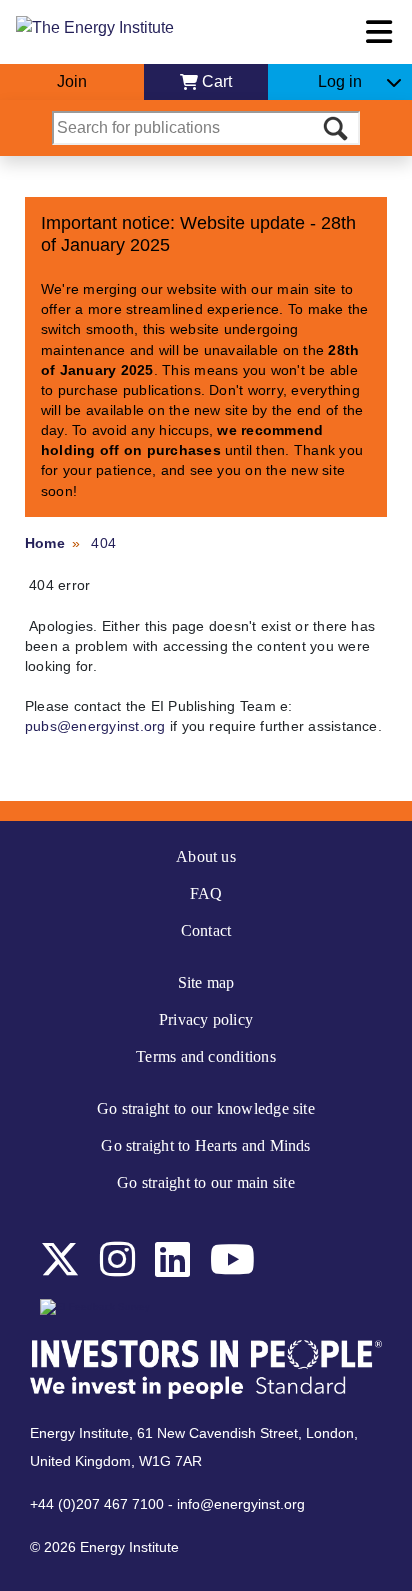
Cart (217, 81)
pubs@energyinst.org (95, 726)
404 (103, 543)
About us (206, 856)
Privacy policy (206, 1019)
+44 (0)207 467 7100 (97, 1504)
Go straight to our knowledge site (206, 1108)
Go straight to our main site (206, 1182)
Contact (206, 930)
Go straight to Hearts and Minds (205, 1145)
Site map (206, 982)
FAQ (206, 893)
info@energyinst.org (241, 1504)
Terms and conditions (206, 1056)
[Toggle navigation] (379, 32)
